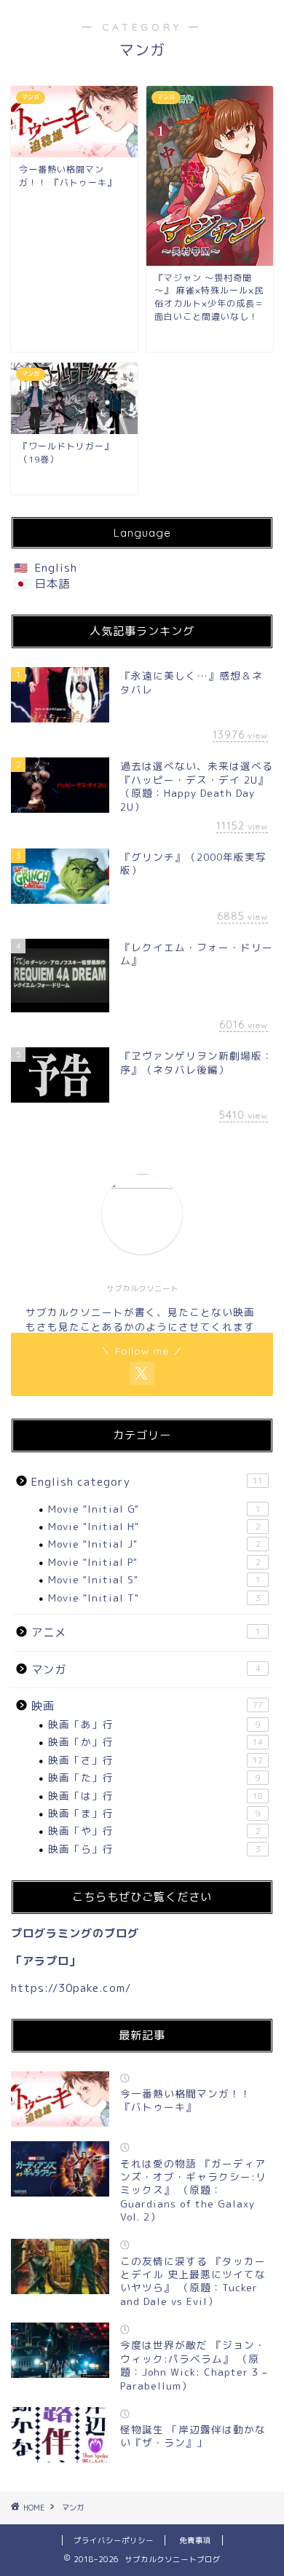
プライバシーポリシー (114, 2540)
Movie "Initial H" (154, 1526)
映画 (147, 1706)
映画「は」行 (155, 1796)
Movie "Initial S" (154, 1579)
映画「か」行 (155, 1742)
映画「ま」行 (154, 1813)
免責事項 (195, 2540)
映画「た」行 (154, 1777)
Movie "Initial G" (154, 1509)
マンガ (146, 1670)
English (56, 568)
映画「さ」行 (155, 1760)
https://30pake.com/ (71, 1988)
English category (147, 1482)
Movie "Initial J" (154, 1544)
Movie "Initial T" (154, 1598)
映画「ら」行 (154, 1849)
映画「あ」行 (154, 1724)
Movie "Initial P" (154, 1562)
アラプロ (46, 1961)
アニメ (146, 1632)
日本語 (52, 584)
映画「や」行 (154, 1831)
